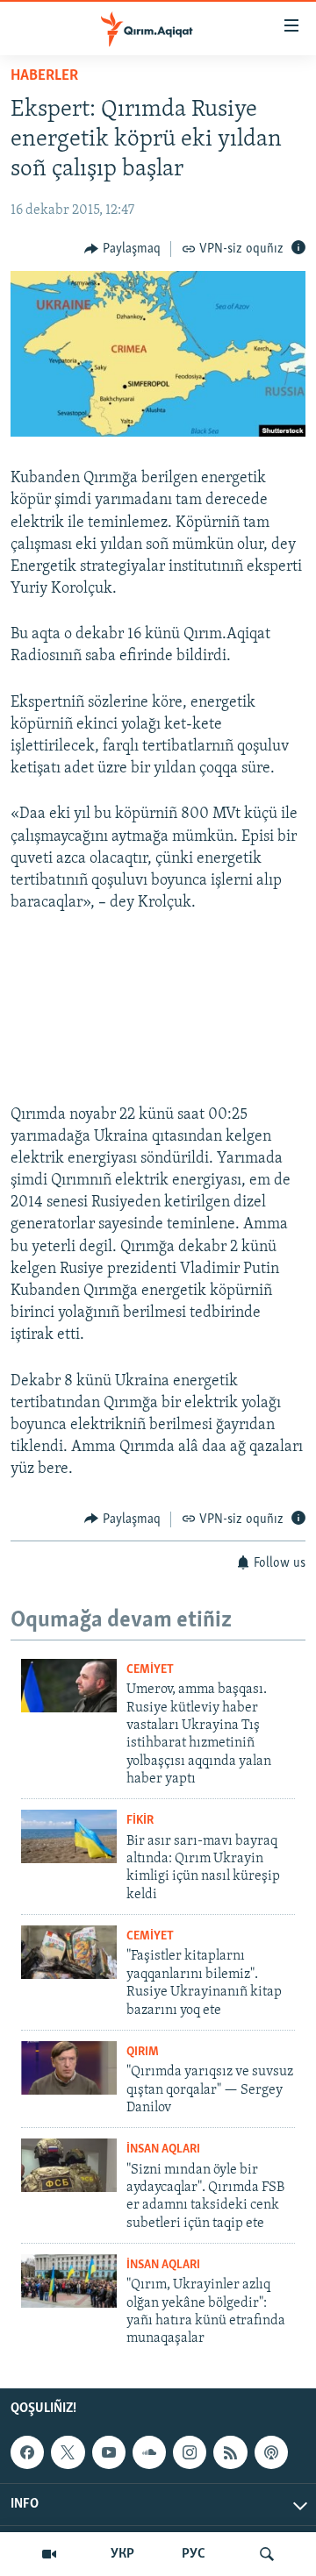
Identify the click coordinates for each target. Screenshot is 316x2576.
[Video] (49, 2554)
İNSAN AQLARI (163, 2149)
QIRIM (143, 2052)
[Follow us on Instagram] (190, 2452)
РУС (194, 2554)
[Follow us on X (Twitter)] (68, 2452)
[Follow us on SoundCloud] (149, 2452)
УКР (122, 2554)
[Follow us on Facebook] (27, 2452)
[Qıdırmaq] (267, 2554)
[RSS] (230, 2452)
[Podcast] (271, 2452)
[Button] (122, 249)
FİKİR (140, 1821)
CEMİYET (150, 1670)
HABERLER (44, 76)
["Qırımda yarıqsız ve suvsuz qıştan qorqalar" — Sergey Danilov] (69, 2068)
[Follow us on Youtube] (109, 2452)
